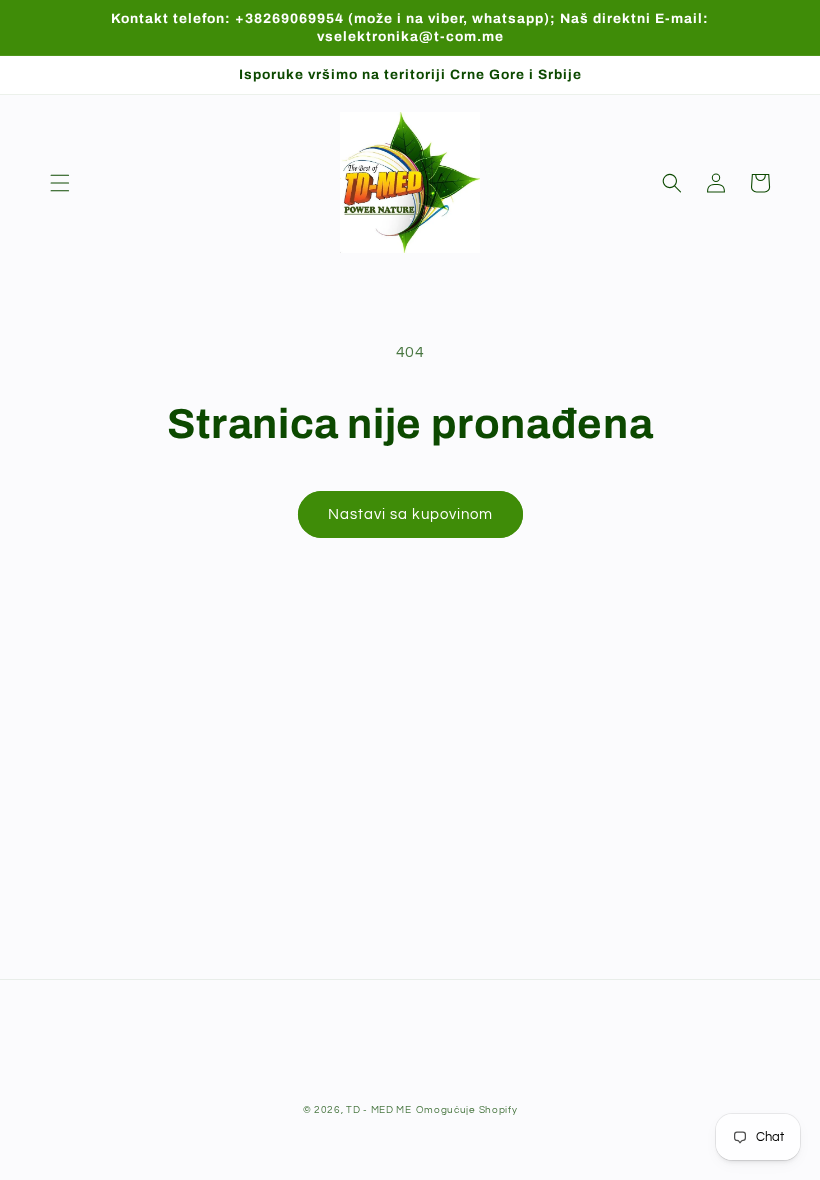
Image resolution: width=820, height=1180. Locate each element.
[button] (60, 183)
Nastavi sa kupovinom (410, 514)
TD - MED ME (379, 1110)
